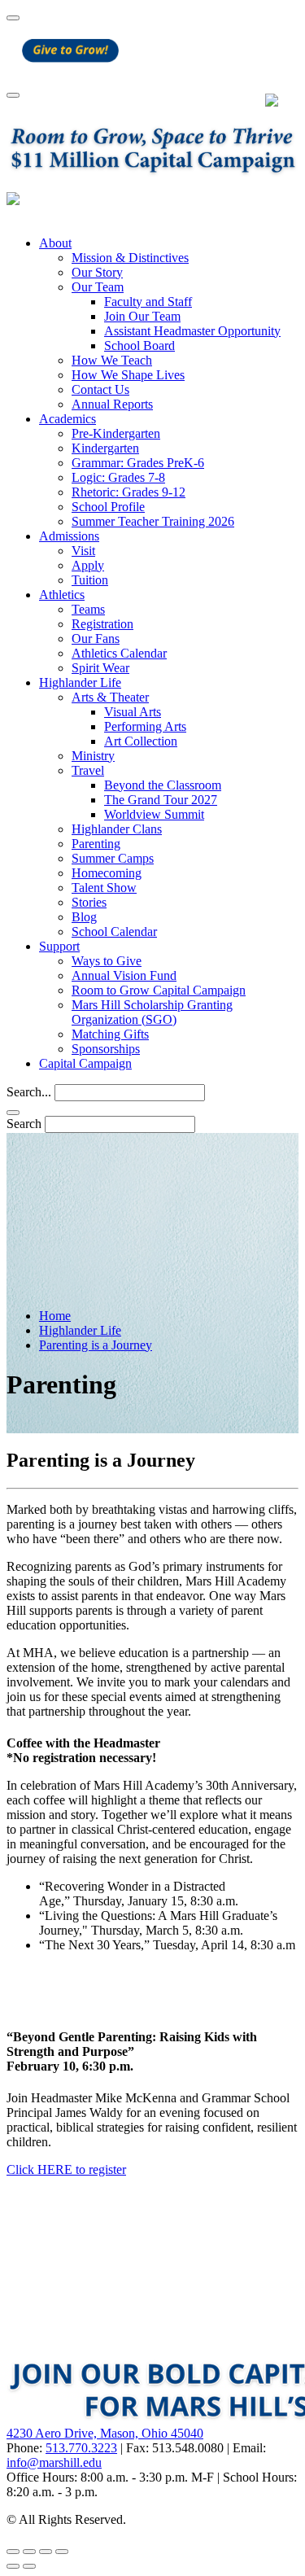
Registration (102, 624)
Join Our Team (142, 316)
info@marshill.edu (54, 2462)
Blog (84, 917)
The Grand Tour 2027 (161, 800)
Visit (83, 551)
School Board (139, 346)
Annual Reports (112, 404)
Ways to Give (107, 961)
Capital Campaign (85, 1063)
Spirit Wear (100, 668)
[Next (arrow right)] (29, 2566)
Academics (68, 419)
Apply (88, 565)
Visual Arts (133, 712)
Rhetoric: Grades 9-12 (129, 492)
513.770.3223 (81, 2448)
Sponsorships (106, 1049)
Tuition (90, 580)
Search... (29, 1092)
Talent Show (104, 888)
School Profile (108, 507)
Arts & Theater (110, 697)
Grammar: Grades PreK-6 (138, 463)
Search (24, 1124)
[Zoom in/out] (62, 2552)
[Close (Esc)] (13, 2552)
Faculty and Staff (148, 302)
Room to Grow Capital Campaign (159, 990)
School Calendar (114, 932)
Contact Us (100, 389)
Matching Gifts (110, 1034)
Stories (89, 902)
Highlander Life (80, 682)
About (55, 243)
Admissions (69, 536)
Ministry (93, 756)
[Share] (29, 2552)
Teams (88, 609)
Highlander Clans (117, 829)
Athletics (62, 595)
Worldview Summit (154, 814)
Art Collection (141, 741)
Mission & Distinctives (130, 258)
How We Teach (112, 360)
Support (59, 946)
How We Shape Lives (128, 375)
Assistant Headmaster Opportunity (192, 331)
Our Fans (96, 639)
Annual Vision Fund (124, 975)
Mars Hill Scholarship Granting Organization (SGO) (152, 1012)
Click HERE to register (66, 2169)
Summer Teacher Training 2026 (153, 521)
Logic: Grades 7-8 (118, 477)
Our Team (98, 287)
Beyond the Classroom (163, 785)
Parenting (96, 844)
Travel (88, 770)
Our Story (97, 272)
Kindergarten (105, 448)
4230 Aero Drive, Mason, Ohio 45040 (105, 2433)
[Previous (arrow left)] (13, 2566)
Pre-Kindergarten (116, 433)
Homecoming (107, 873)
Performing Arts (145, 726)
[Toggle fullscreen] (46, 2552)
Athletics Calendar (119, 653)
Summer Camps (113, 858)
